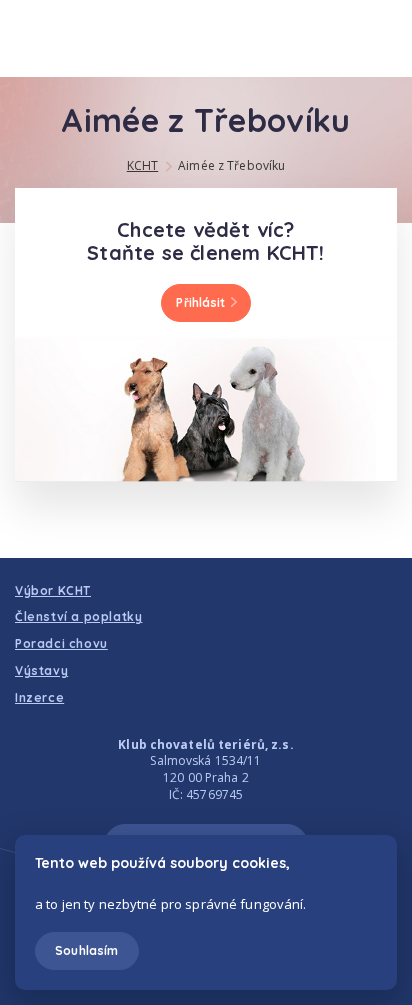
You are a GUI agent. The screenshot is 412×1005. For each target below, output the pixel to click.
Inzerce (39, 697)
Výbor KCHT (53, 590)
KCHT (142, 165)
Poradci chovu (61, 643)
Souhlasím (86, 950)
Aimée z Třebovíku (231, 165)
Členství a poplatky (78, 616)
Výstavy (41, 670)
